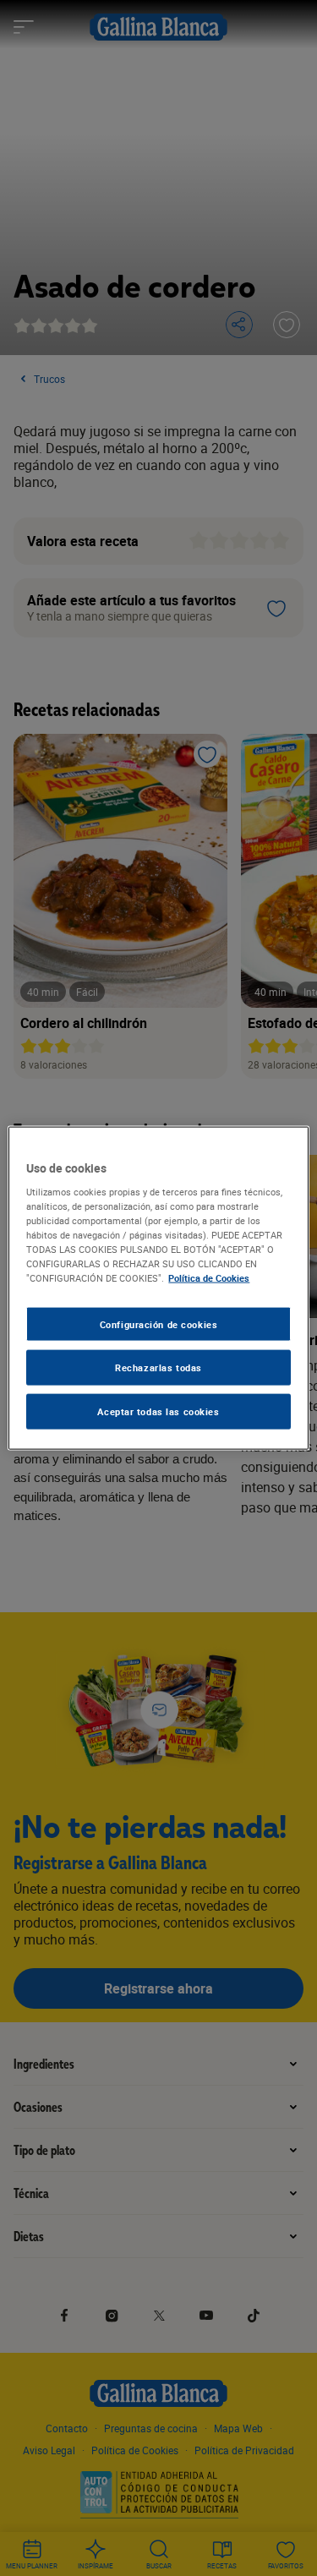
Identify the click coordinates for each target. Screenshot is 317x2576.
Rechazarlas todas (158, 1367)
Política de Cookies (209, 1278)
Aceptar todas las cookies (158, 1411)
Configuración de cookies (159, 1324)
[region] (158, 1288)
